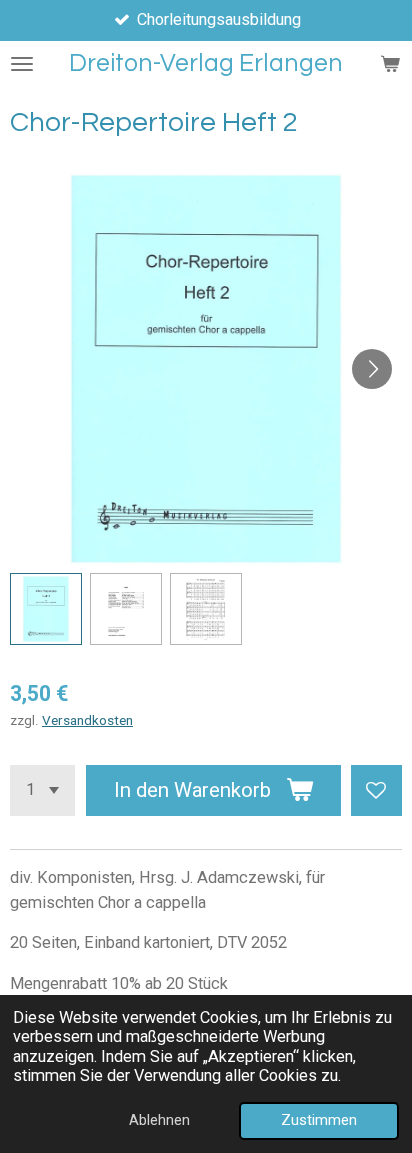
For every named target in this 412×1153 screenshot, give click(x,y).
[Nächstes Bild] (372, 369)
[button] (46, 609)
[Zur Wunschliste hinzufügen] (376, 790)
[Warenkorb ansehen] (390, 63)
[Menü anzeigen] (22, 63)
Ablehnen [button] (159, 1120)
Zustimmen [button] (319, 1120)
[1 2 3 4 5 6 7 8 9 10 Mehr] (42, 790)
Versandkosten (87, 720)
